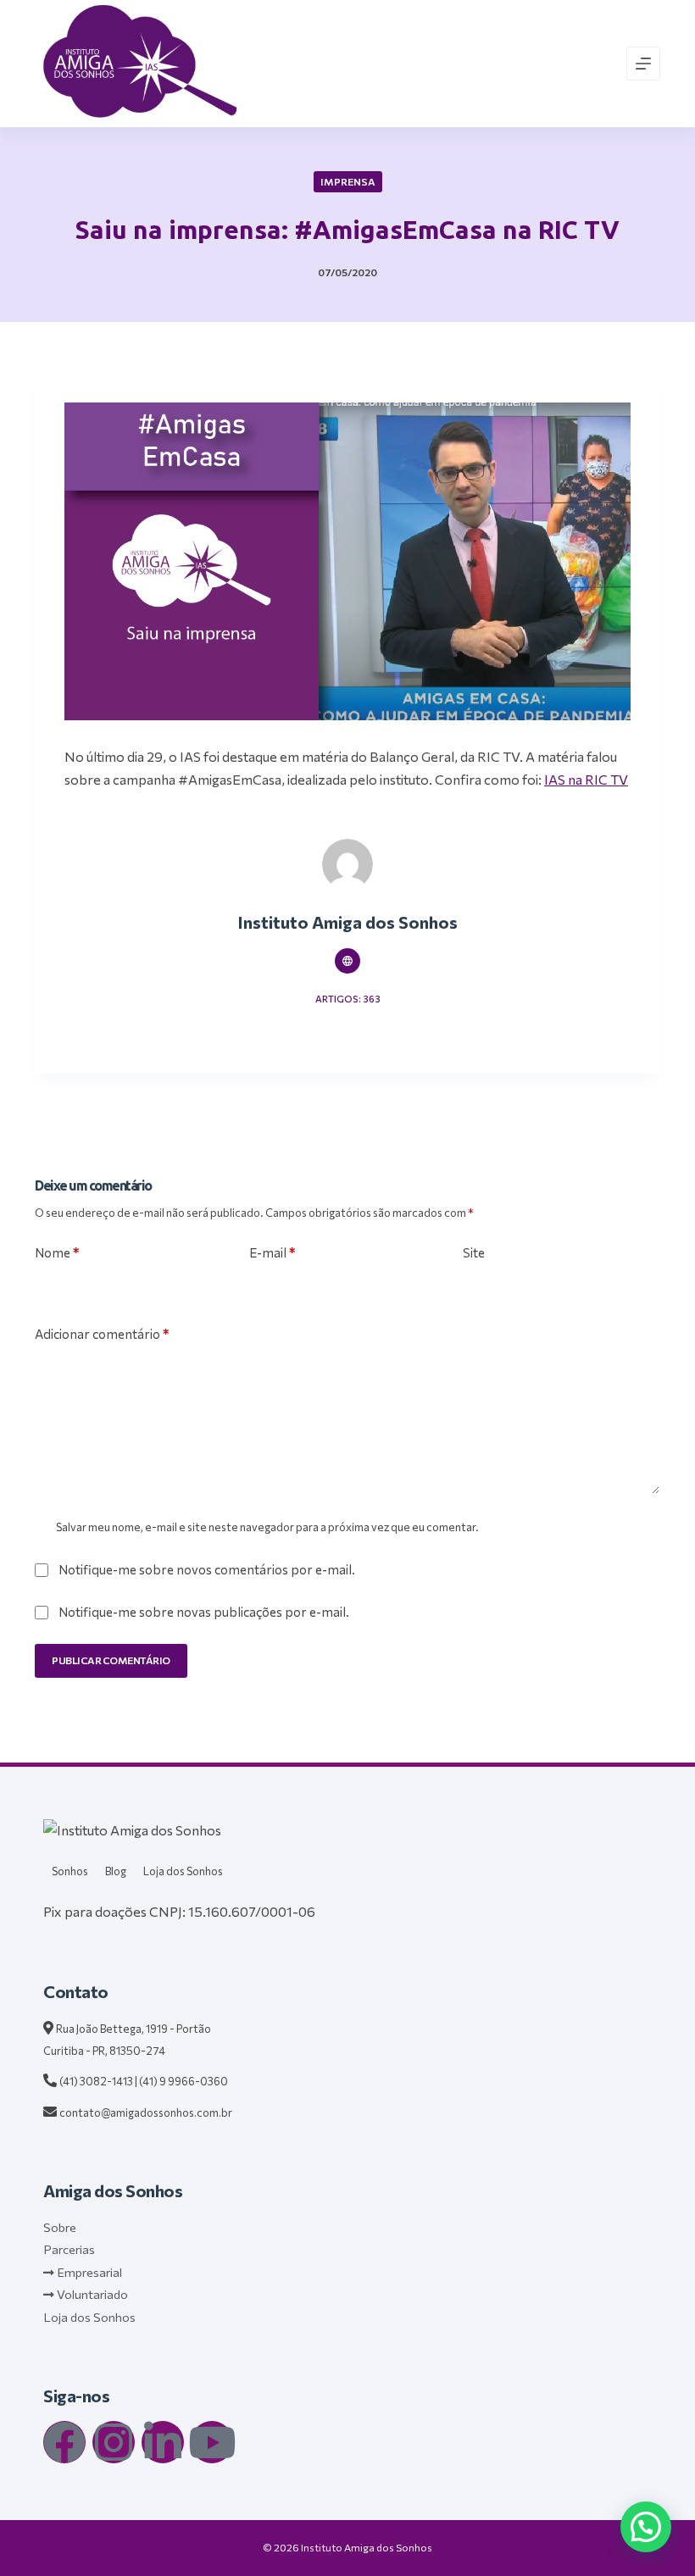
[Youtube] (212, 2442)
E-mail (272, 1252)
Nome (57, 1252)
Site (474, 1252)
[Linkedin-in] (163, 2442)
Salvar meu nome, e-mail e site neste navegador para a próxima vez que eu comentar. (267, 1527)
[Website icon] (347, 961)
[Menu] (643, 64)
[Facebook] (64, 2442)
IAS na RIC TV (586, 779)
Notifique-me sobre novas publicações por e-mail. (204, 1612)
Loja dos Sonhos (183, 1871)
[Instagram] (114, 2442)
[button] (646, 2527)
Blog (116, 1871)
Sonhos (70, 1871)
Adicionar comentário (102, 1334)
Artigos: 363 (348, 999)
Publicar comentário (111, 1660)
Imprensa (348, 181)
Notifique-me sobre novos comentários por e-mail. (207, 1569)
